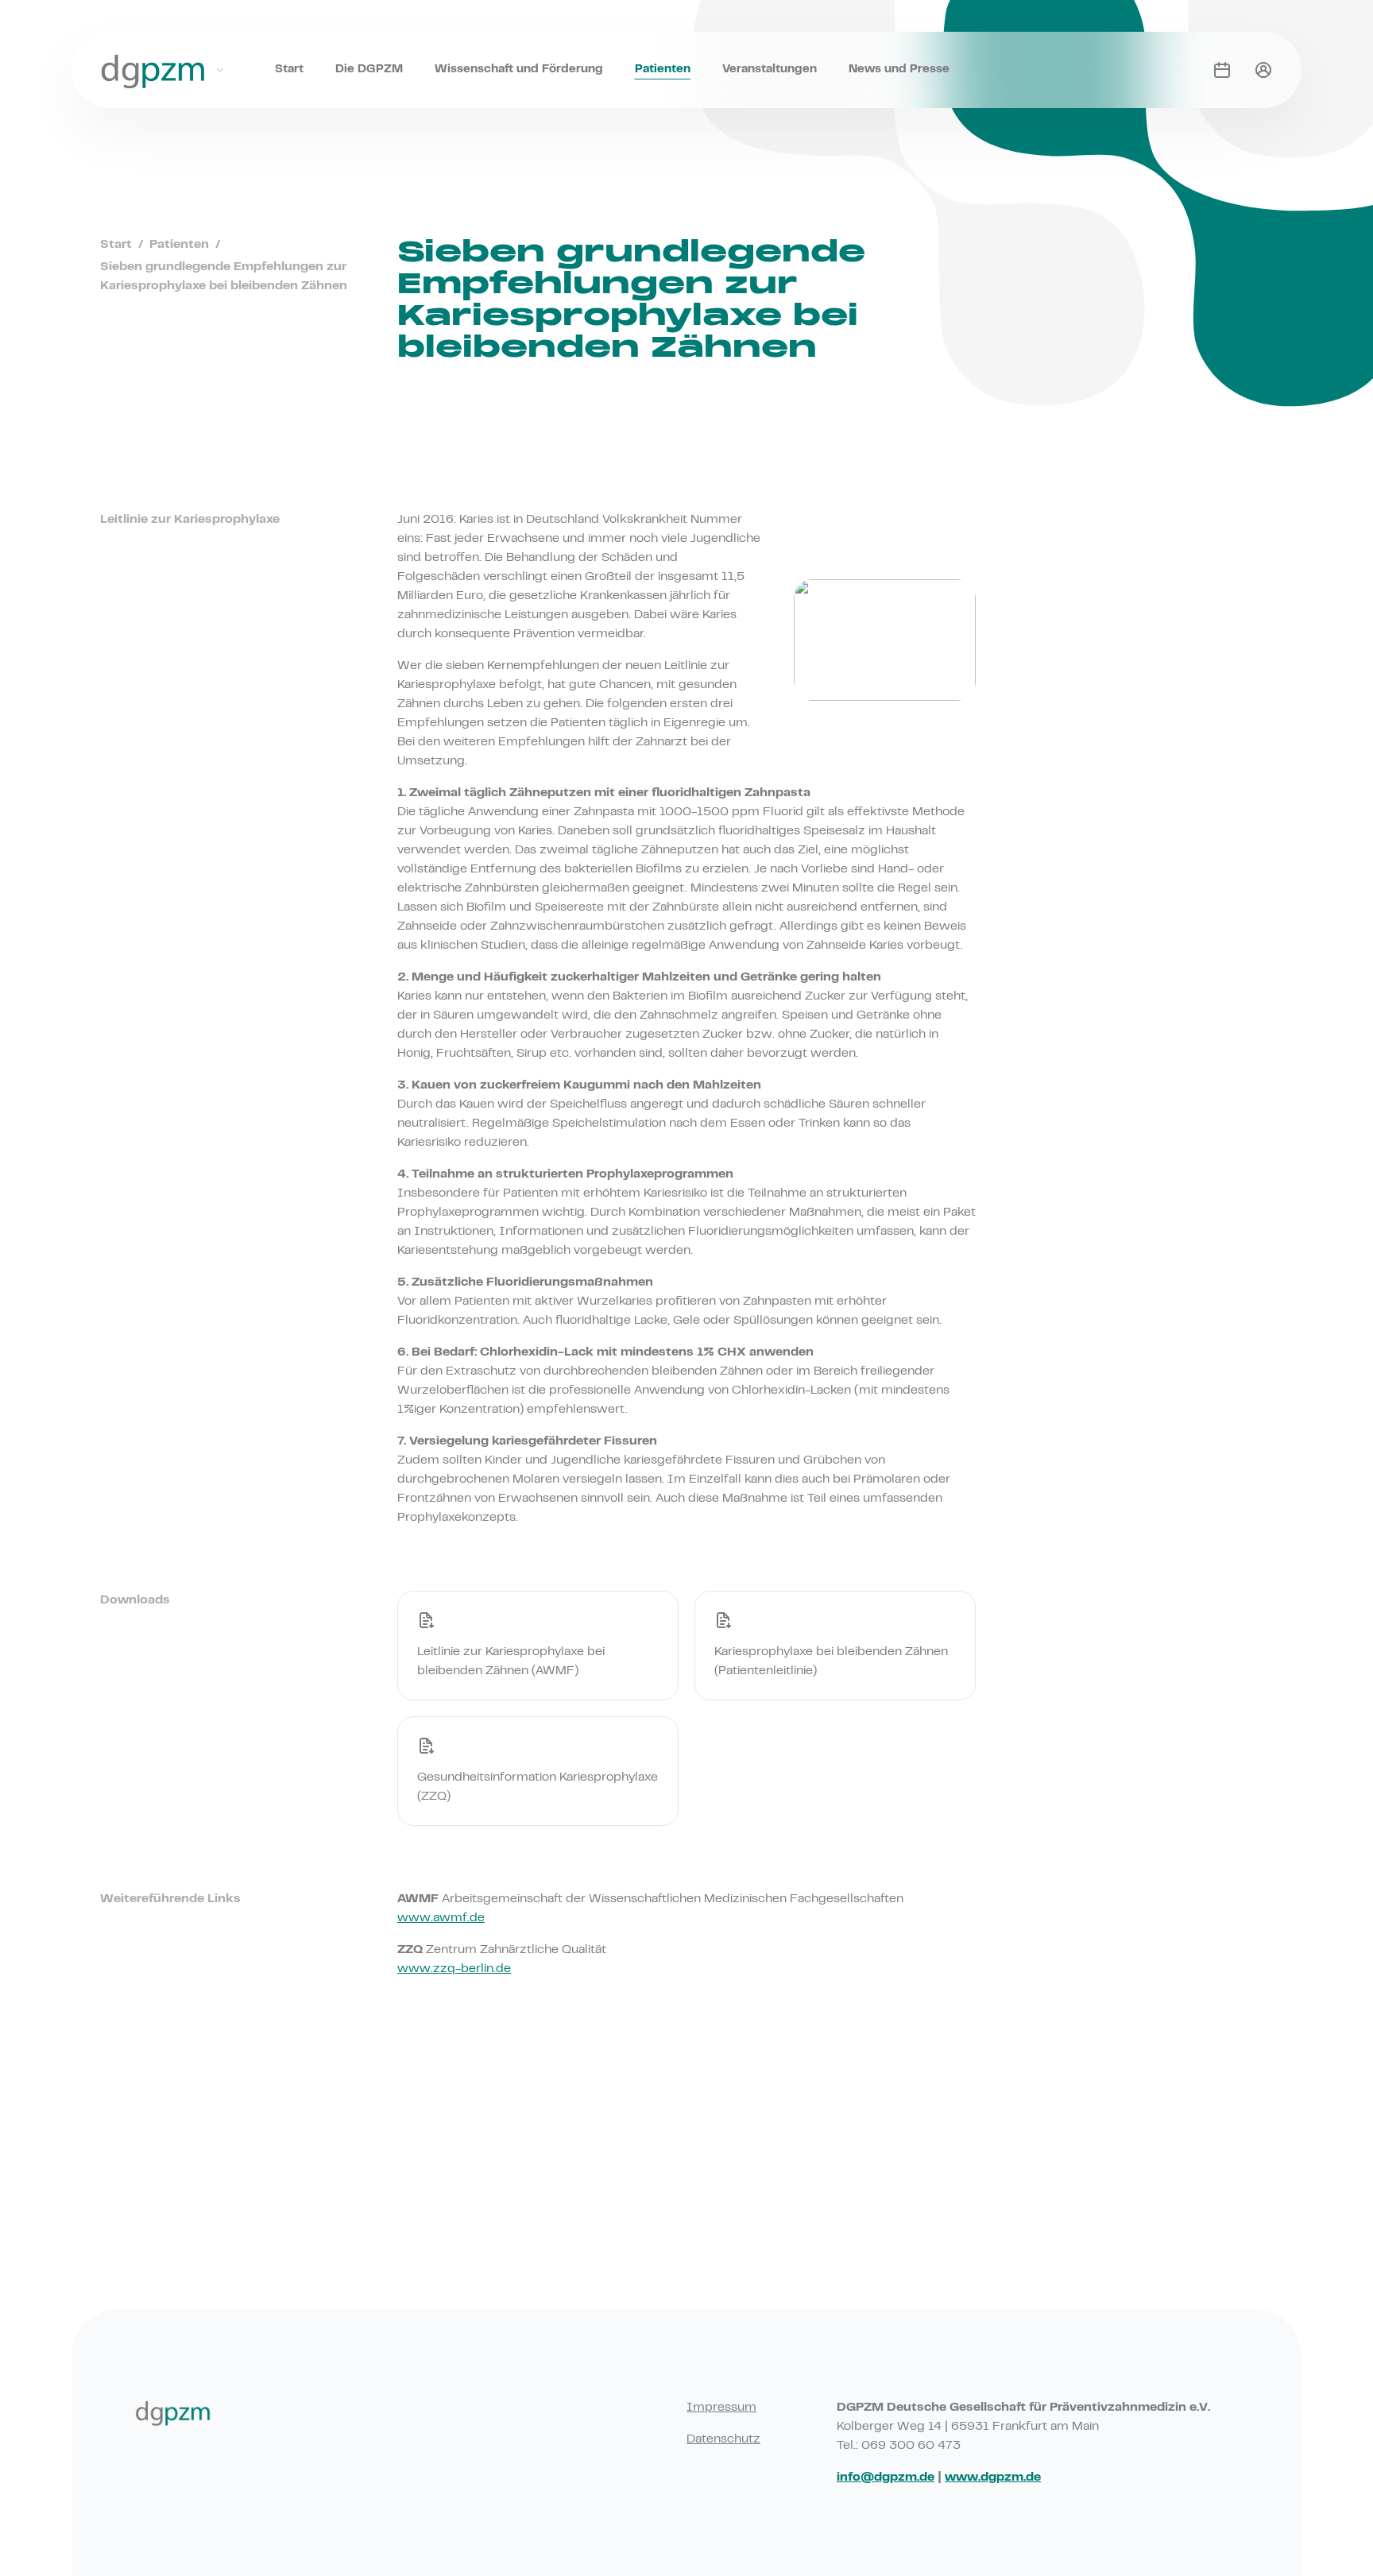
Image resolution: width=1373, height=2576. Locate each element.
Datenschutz (723, 2439)
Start (289, 70)
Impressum (721, 2408)
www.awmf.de (441, 1918)
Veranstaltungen (770, 70)
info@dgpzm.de (886, 2477)
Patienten (663, 70)
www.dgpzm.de (993, 2477)
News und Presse (899, 70)
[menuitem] (289, 54)
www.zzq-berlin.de (454, 1969)
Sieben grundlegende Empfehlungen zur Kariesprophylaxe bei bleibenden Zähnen (224, 277)
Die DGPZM (369, 70)
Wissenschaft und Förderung (519, 70)
